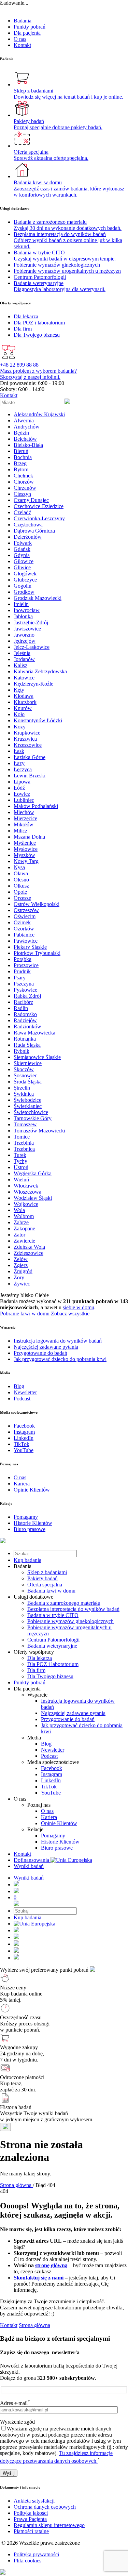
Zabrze (21, 1222)
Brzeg (20, 463)
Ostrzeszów (26, 910)
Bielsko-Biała (28, 445)
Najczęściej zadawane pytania (73, 1713)
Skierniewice (28, 1063)
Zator (19, 1235)
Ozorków (24, 929)
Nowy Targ (26, 861)
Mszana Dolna (29, 837)
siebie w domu (79, 1307)
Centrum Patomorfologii (53, 1640)
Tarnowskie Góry (33, 1118)
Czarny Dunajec (31, 500)
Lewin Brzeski (30, 776)
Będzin (21, 433)
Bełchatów (25, 439)
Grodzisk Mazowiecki (38, 598)
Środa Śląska (28, 1082)
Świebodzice (27, 1100)
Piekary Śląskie (30, 947)
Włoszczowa (27, 1192)
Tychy (20, 1161)
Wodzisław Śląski (33, 1198)
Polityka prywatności (36, 2554)
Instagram (52, 1774)
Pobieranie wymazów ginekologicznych (70, 1621)
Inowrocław (27, 610)
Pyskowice (25, 990)
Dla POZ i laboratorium (53, 1664)
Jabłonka (23, 616)
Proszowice (26, 965)
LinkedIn (51, 1780)
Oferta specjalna (45, 1585)
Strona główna (34, 2325)
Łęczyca (23, 769)
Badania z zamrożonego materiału (64, 1603)
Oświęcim (25, 916)
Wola (19, 1210)
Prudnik (22, 971)
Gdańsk (22, 549)
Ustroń (21, 1167)
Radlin (21, 1008)
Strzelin (22, 1088)
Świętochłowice (31, 1112)
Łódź (19, 788)
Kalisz (20, 665)
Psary (20, 978)
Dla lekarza (40, 1658)
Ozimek (22, 922)
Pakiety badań (42, 1578)
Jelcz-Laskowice (32, 647)
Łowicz (22, 794)
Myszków (24, 855)
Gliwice (22, 567)
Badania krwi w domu (51, 1591)
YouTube (51, 1793)
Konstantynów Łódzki (38, 720)
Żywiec (22, 1284)
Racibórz (23, 1002)
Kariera (49, 1817)
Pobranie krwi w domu (25, 1314)
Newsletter (53, 1750)
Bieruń (21, 451)
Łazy (19, 763)
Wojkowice (26, 1204)
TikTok (49, 1787)
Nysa (19, 867)
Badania (23, 21)
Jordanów (24, 659)
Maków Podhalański (36, 806)
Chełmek (23, 476)
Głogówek (25, 574)
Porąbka (23, 959)
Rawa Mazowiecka (34, 1033)
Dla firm (36, 1670)
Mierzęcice (25, 818)
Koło (19, 714)
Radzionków (27, 1026)
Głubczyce (25, 580)
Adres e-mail (15, 2403)
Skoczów (24, 1069)
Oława (21, 873)
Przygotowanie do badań (68, 1719)
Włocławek (26, 1186)
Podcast (49, 1756)
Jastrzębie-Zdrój (31, 622)
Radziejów (25, 1020)
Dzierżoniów (28, 537)
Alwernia (24, 420)
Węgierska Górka (33, 1173)
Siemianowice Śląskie (37, 1057)
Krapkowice (27, 733)
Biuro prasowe (57, 1848)
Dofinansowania (32, 1860)
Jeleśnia (22, 653)
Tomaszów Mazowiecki (39, 1131)
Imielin (21, 604)
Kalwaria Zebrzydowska (40, 671)
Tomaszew (25, 1124)
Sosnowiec (25, 1075)
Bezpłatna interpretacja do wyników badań (73, 1609)
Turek (20, 1155)
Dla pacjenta (27, 33)
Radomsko (25, 1014)
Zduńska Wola (29, 1247)
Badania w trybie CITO (53, 1615)
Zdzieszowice (29, 1253)
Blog (46, 1744)
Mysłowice (26, 849)
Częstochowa (28, 525)
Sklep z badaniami (47, 1572)
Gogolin (23, 586)
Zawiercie (24, 1241)
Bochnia (23, 457)
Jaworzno (24, 635)
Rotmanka (25, 1039)
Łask (19, 751)
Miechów (24, 812)
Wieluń (21, 1180)
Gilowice (24, 561)
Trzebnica (24, 1149)
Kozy (20, 727)
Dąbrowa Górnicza (34, 531)
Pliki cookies (27, 2561)
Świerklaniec (28, 1106)
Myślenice (25, 843)
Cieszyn (22, 494)
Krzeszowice (28, 745)
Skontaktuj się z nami (39, 2278)
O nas (20, 39)
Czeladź (22, 512)
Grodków (24, 592)
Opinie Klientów (59, 1823)
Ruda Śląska (27, 1045)
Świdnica (24, 1094)
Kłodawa (24, 696)
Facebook (52, 1768)
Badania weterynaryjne (52, 1646)
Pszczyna (24, 984)
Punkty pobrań (30, 27)
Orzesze (22, 898)
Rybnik (22, 1051)
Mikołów (24, 824)
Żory (19, 1277)
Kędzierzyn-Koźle (33, 684)
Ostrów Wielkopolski (37, 904)
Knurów (23, 708)
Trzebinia (24, 1143)
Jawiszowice (27, 629)
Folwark (23, 543)
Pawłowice (26, 941)
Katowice (24, 678)
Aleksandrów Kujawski (39, 414)
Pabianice (24, 935)
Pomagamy (53, 1836)
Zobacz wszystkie (70, 1314)
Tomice (22, 1137)
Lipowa (22, 782)
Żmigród (23, 1271)
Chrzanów (25, 488)
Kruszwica (25, 739)
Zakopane (24, 1228)
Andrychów (27, 427)
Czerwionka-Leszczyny (39, 518)
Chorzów (24, 482)
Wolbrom (24, 1216)
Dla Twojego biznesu (50, 1676)
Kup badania (27, 1560)
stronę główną (51, 2265)
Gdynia (22, 555)
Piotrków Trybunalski (37, 953)
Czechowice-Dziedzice (39, 506)
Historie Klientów (60, 1842)
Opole (20, 892)
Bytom (21, 469)
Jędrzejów (25, 641)
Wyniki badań (29, 1866)
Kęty (19, 690)
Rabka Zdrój (27, 996)
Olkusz (21, 886)
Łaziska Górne (30, 757)
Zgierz (21, 1265)
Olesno (21, 880)
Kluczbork (25, 702)
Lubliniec (24, 800)
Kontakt (22, 45)
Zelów (21, 1259)
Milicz (20, 831)
